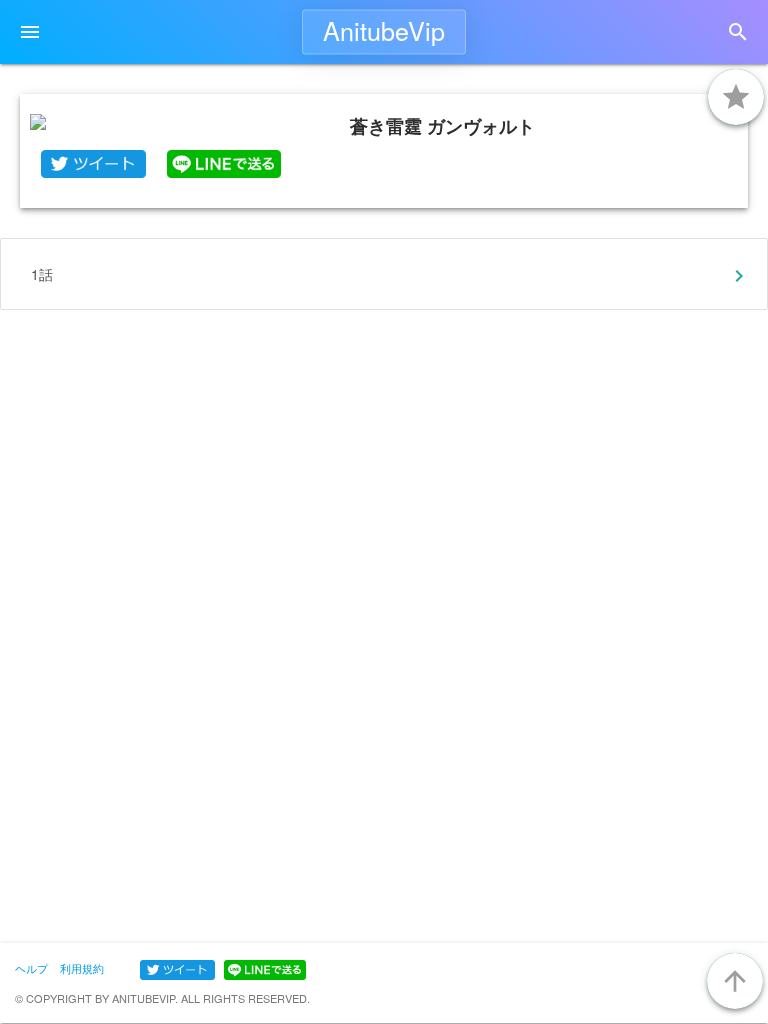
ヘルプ (31, 968)
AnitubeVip (384, 30)
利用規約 (82, 968)
